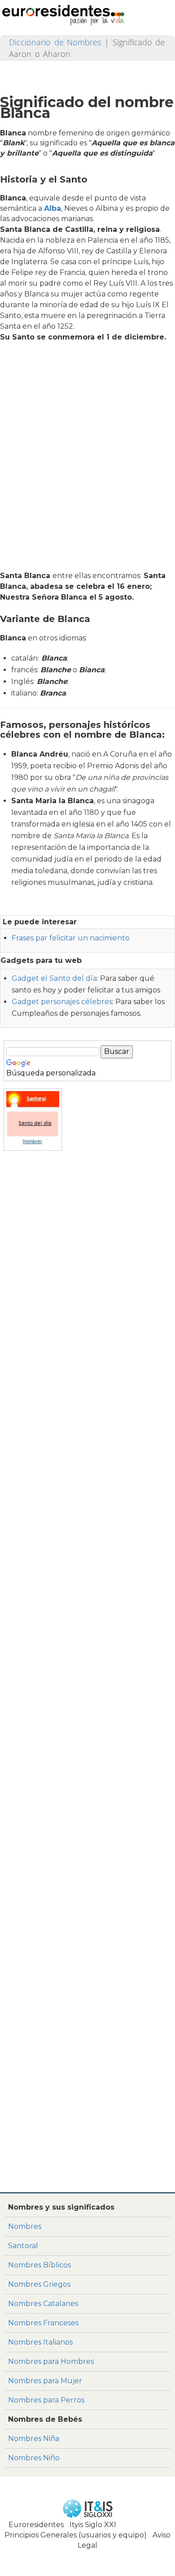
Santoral (23, 2246)
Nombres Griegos (39, 2284)
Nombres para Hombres (51, 2361)
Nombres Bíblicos (39, 2265)
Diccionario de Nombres (55, 42)
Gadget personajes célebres (62, 1002)
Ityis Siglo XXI (93, 2525)
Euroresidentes (36, 2525)
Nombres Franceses (43, 2323)
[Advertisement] (87, 459)
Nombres (25, 2226)
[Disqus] (87, 2067)
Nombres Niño (34, 2458)
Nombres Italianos (40, 2342)
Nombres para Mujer (45, 2381)
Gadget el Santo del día (54, 978)
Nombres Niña (34, 2439)
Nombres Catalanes (43, 2304)
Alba (52, 208)
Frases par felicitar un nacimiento (71, 938)
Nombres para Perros (46, 2400)
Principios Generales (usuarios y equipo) (76, 2535)
